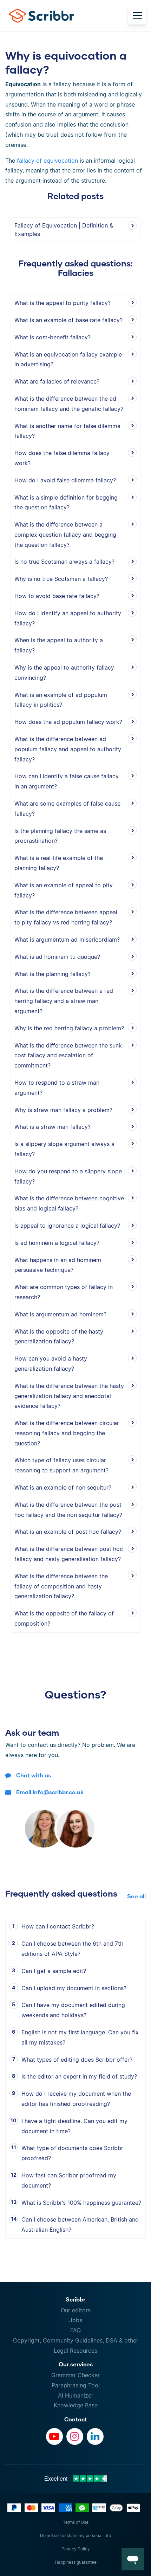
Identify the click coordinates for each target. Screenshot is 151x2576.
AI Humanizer (76, 2395)
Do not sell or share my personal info (75, 2536)
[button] (133, 2559)
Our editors (76, 2310)
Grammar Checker (75, 2375)
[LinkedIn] (95, 2436)
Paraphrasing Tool (76, 2385)
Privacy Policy (76, 2549)
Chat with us (34, 1775)
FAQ (75, 2330)
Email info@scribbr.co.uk (50, 1792)
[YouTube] (54, 2436)
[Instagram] (75, 2436)
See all (136, 1896)
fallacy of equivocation (47, 161)
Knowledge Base (76, 2405)
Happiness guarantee (76, 2562)
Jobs (76, 2320)
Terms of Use (76, 2522)
